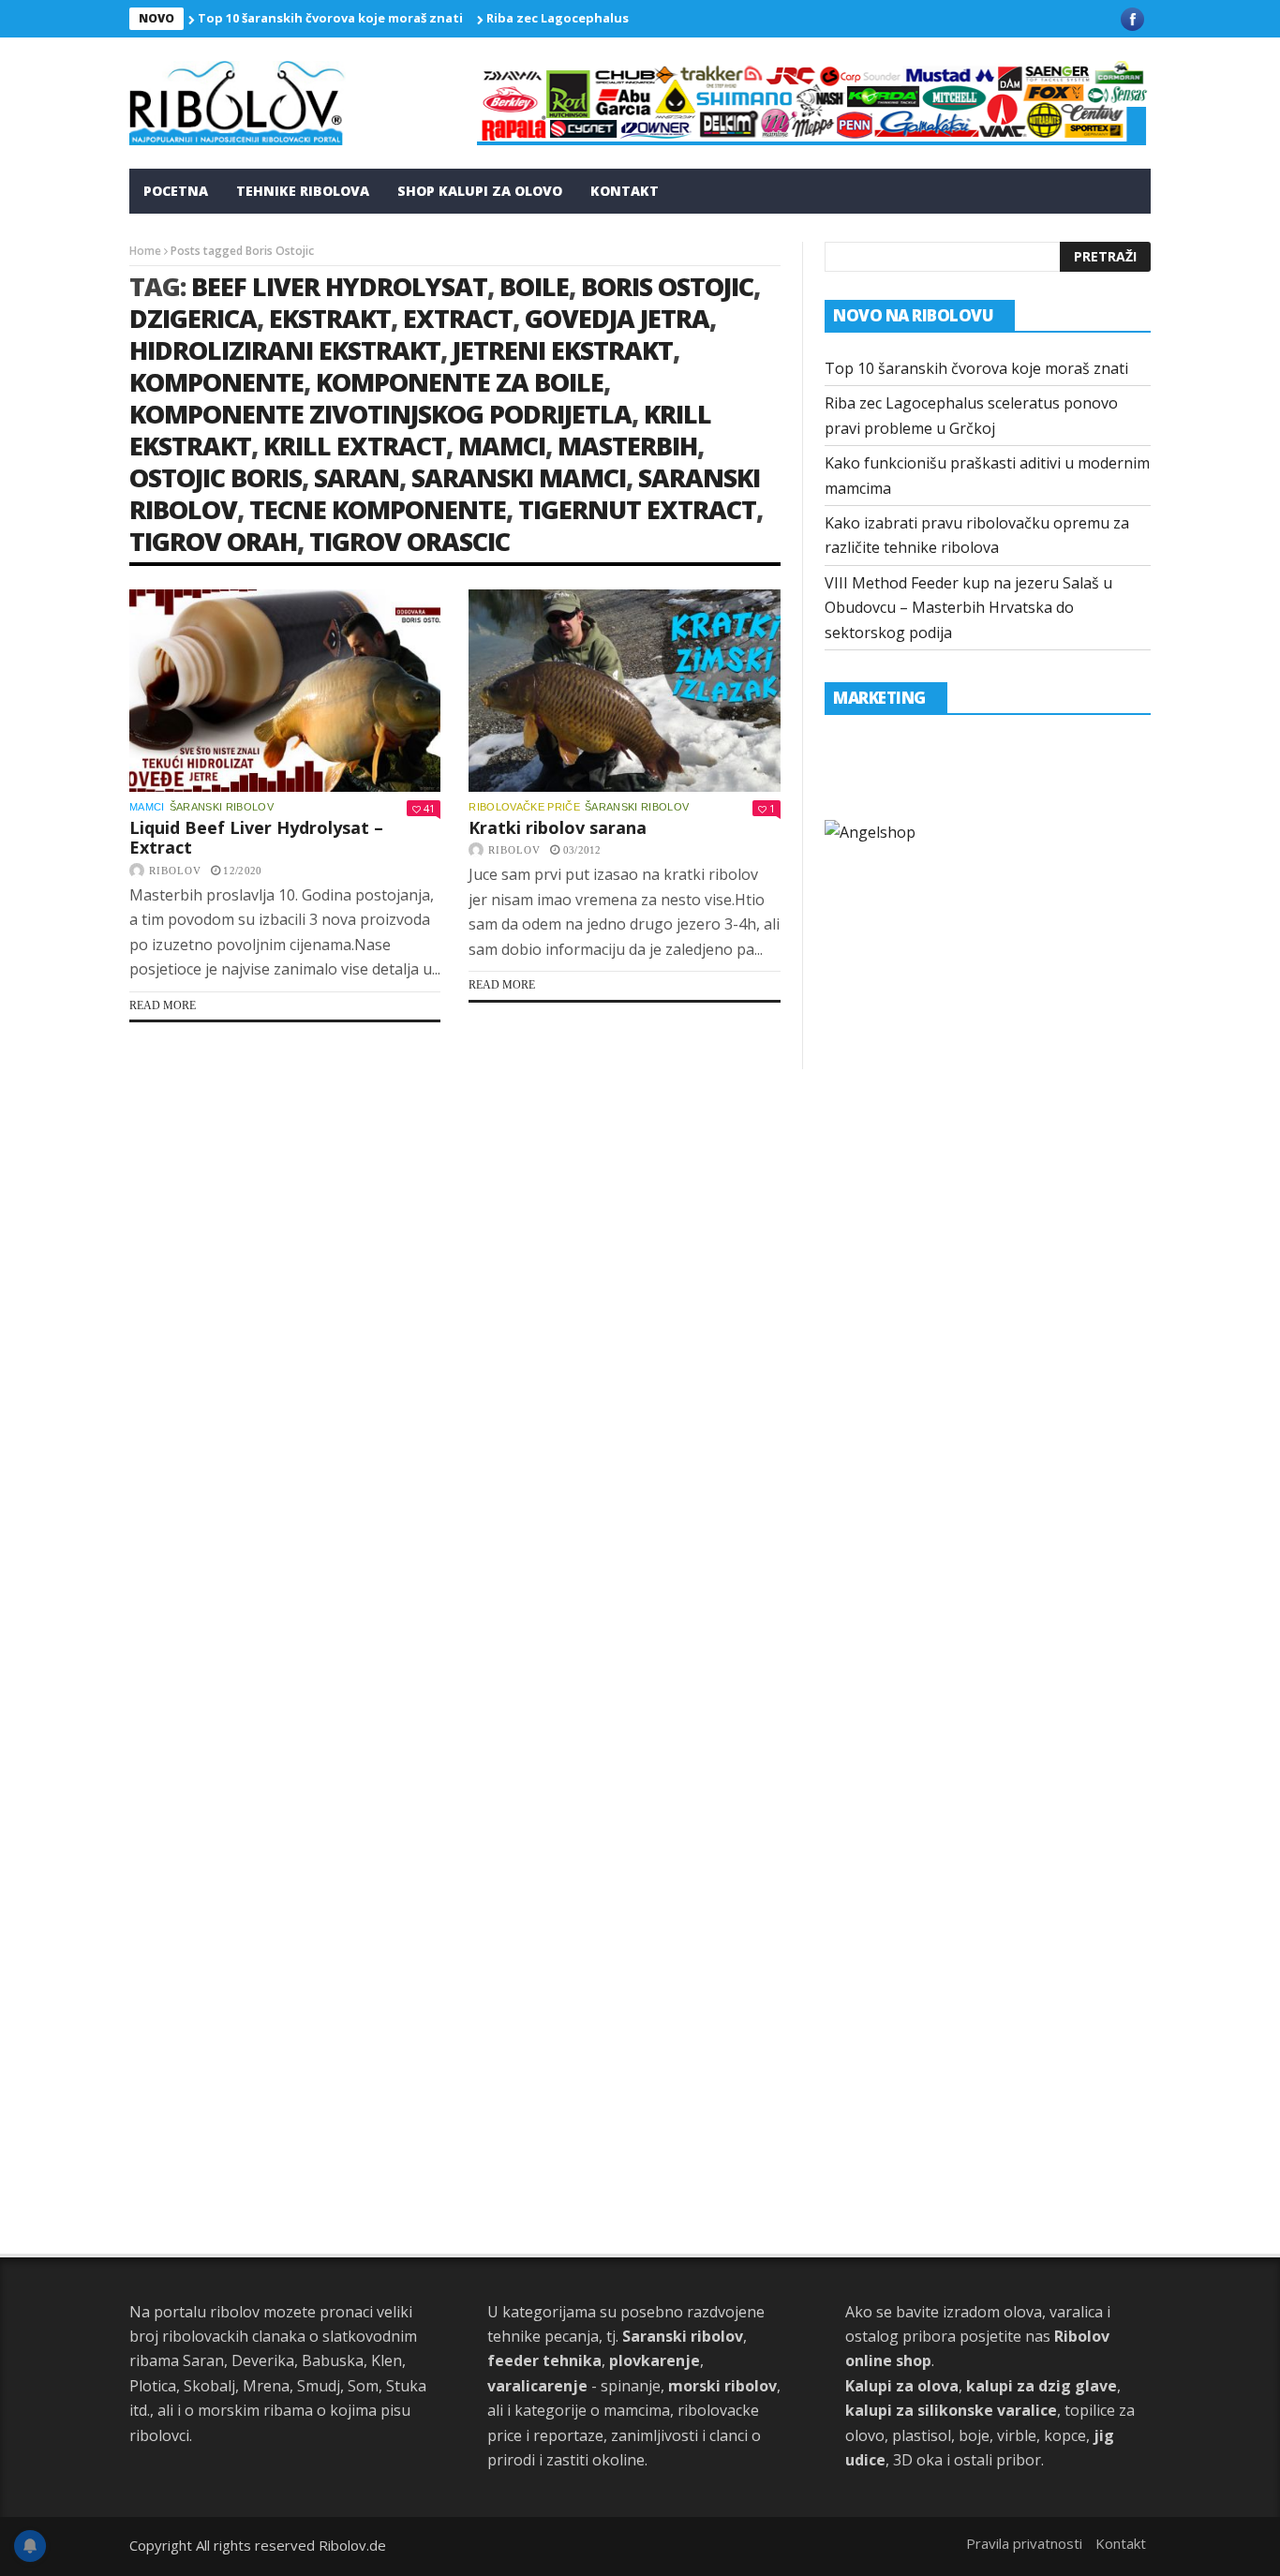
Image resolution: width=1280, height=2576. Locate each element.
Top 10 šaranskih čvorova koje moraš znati (330, 18)
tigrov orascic (409, 541)
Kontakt (625, 191)
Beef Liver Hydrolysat (339, 286)
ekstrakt (330, 318)
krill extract (355, 446)
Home (145, 251)
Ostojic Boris (216, 477)
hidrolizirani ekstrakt (285, 350)
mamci (502, 446)
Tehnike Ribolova (303, 191)
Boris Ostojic (667, 286)
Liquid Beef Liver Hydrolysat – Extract (256, 838)
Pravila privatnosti (1024, 2543)
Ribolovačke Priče (524, 807)
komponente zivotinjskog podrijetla (380, 414)
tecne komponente (378, 509)
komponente (216, 382)
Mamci (147, 807)
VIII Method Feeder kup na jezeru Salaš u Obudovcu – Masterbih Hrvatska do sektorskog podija (968, 608)
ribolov (175, 871)
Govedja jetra (617, 318)
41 (429, 808)
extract (458, 318)
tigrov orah (213, 541)
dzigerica (193, 318)
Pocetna (176, 191)
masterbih (627, 446)
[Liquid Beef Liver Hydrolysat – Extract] (285, 691)
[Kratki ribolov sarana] (624, 691)
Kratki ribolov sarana (558, 827)
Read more (163, 1005)
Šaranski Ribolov (222, 807)
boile (534, 286)
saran (357, 477)
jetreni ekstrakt (563, 350)
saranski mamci (519, 477)
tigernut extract (637, 509)
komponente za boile (460, 382)
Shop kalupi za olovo (480, 191)
